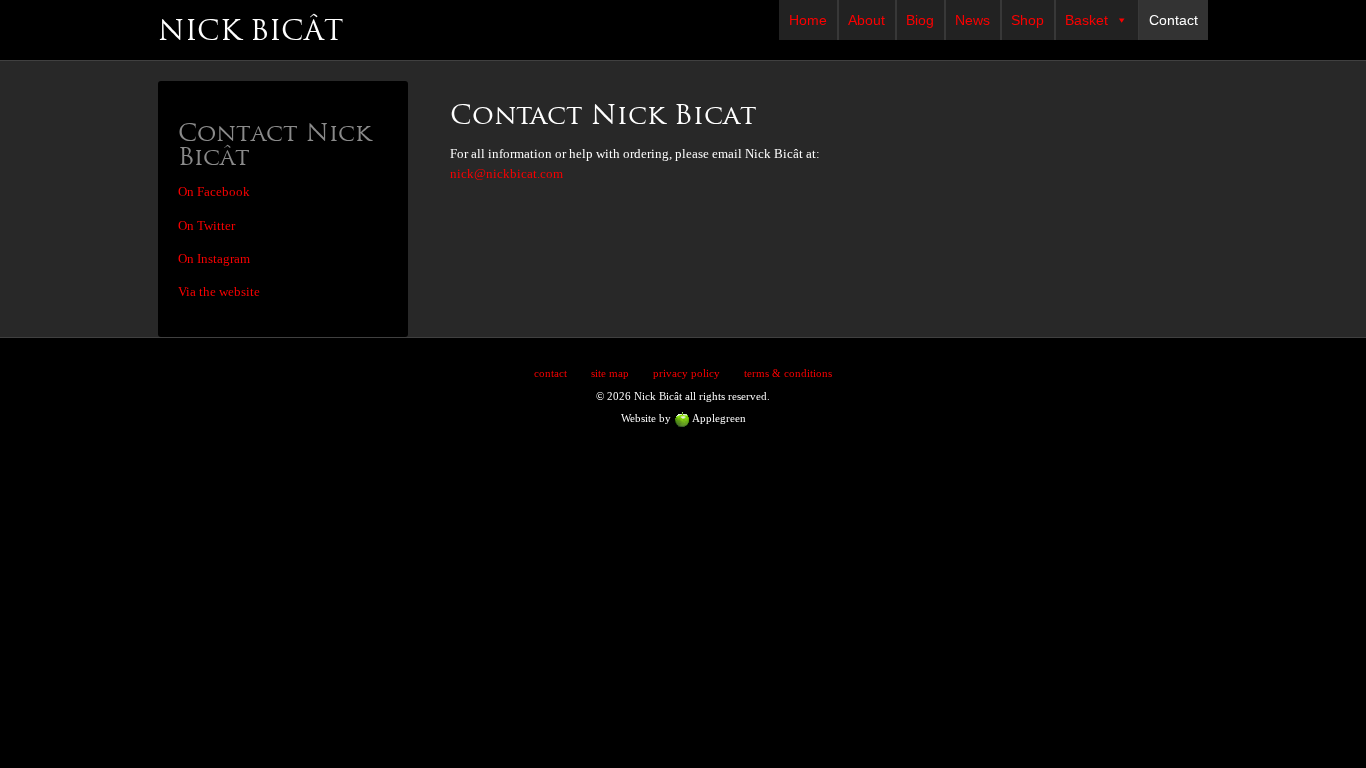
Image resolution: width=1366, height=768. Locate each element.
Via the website (219, 292)
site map (610, 373)
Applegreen (718, 418)
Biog (920, 20)
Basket (1086, 20)
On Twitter (206, 226)
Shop (1027, 20)
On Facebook (214, 192)
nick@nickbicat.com (506, 174)
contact (550, 373)
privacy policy (686, 373)
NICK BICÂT (250, 30)
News (972, 20)
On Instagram (214, 259)
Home (808, 20)
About (866, 20)
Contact (1173, 20)
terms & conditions (788, 373)
